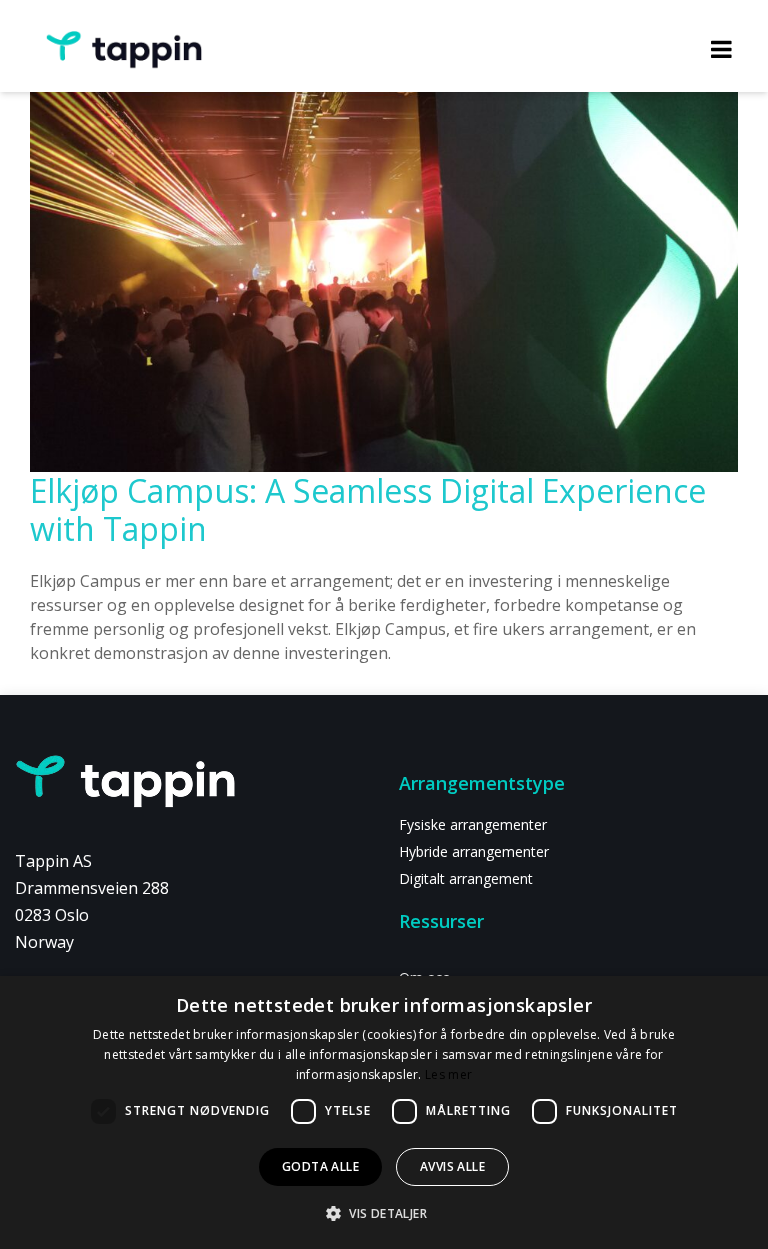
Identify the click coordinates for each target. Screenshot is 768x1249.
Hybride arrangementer (474, 851)
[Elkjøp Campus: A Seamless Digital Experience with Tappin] (384, 234)
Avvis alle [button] (452, 1166)
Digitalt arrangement (466, 878)
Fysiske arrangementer (473, 824)
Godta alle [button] (320, 1166)
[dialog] (384, 1112)
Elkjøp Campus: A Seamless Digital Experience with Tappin (368, 509)
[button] (384, 1213)
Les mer (448, 1074)
